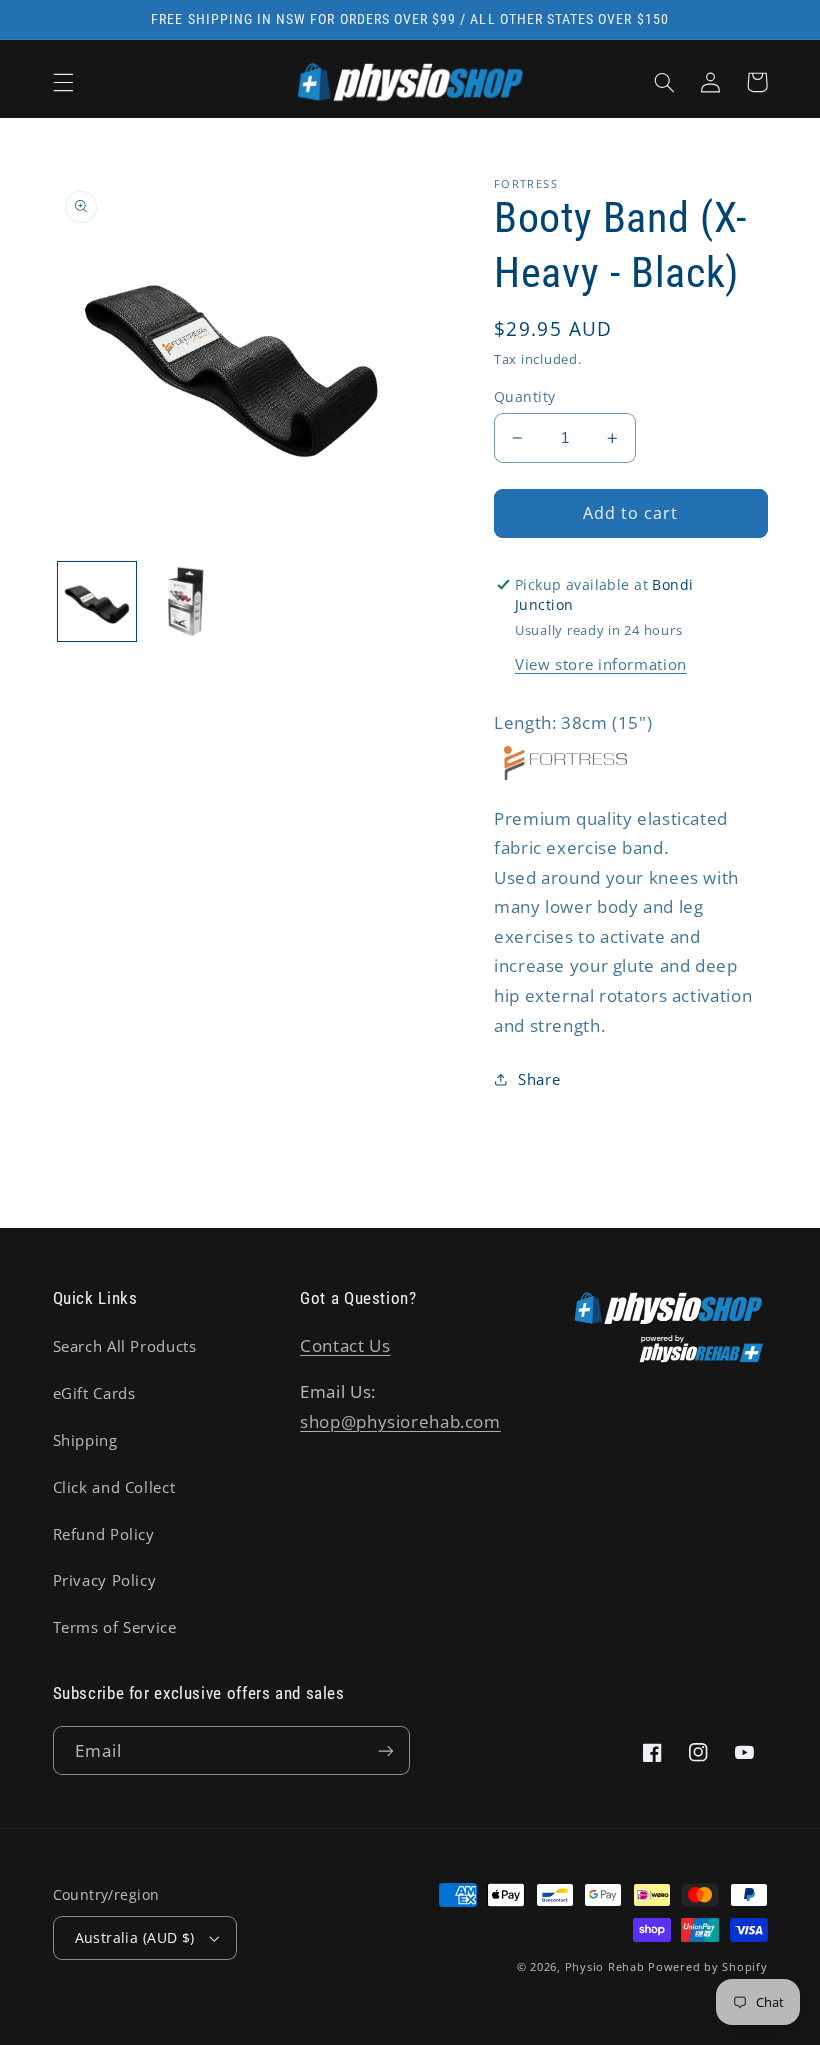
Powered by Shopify (707, 1967)
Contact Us (345, 1345)
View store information (601, 664)
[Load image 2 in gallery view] (186, 601)
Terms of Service (115, 1627)
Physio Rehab (605, 1967)
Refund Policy (104, 1534)
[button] (63, 82)
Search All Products (125, 1346)
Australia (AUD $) (135, 1937)
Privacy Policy (105, 1580)
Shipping (85, 1440)
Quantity (524, 396)
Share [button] (539, 1079)
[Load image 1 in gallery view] (97, 601)
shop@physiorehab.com (400, 1421)
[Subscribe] (386, 1750)
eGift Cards (94, 1393)
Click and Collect (114, 1487)
